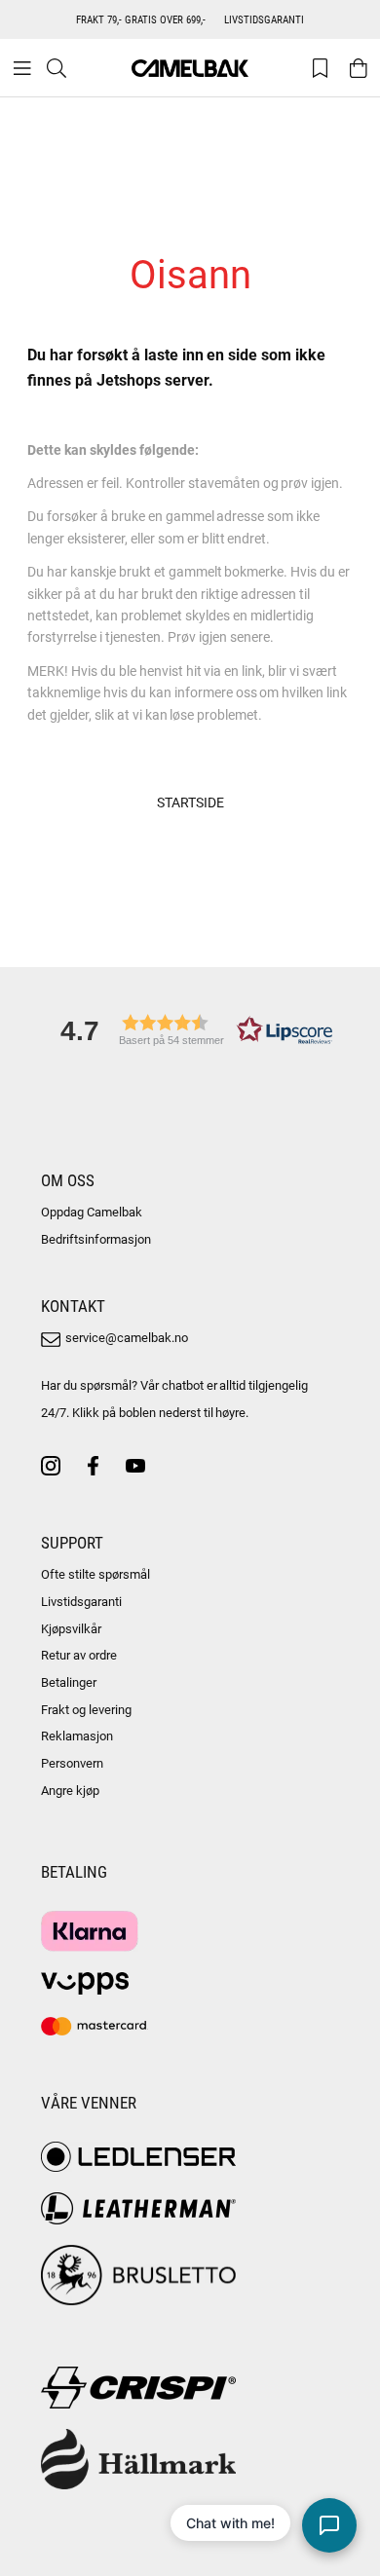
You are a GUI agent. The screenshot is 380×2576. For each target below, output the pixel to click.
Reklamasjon (77, 1736)
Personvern (72, 1763)
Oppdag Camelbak (92, 1212)
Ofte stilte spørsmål (95, 1574)
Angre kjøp (70, 1790)
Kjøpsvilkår (71, 1628)
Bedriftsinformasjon (96, 1239)
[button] (190, 1030)
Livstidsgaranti (81, 1601)
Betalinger (69, 1682)
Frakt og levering (86, 1709)
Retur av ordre (79, 1655)
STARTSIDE (190, 802)
